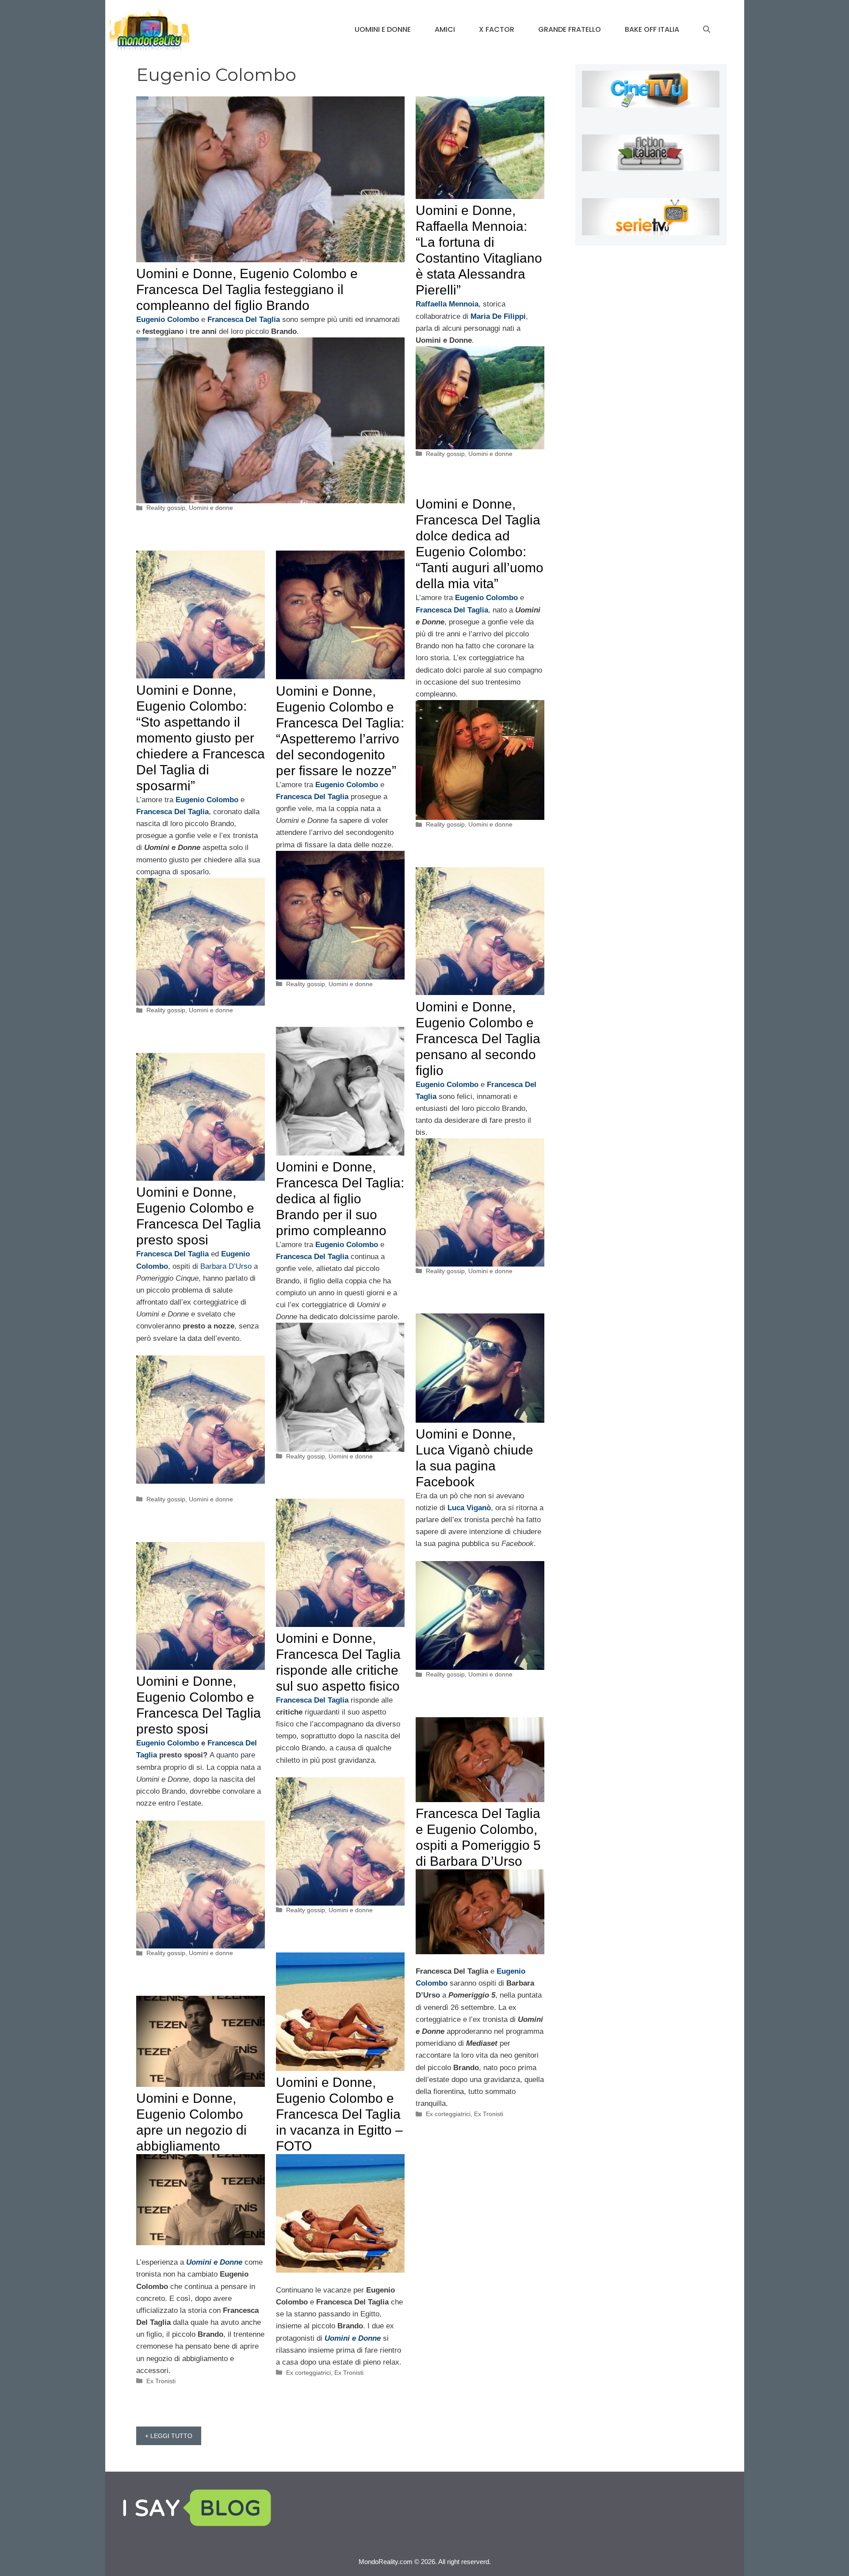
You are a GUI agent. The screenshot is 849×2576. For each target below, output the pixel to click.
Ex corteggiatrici (448, 2114)
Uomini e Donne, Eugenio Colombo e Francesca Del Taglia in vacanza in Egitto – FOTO (339, 2114)
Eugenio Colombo (169, 1743)
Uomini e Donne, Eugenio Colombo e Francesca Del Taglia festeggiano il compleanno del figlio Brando (247, 289)
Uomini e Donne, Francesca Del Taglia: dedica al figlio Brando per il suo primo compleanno (340, 1199)
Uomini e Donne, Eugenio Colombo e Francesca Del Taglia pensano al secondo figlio (478, 1039)
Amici (445, 29)
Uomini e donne (383, 29)
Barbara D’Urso (226, 1266)
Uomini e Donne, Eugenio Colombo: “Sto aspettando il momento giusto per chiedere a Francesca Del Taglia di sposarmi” (201, 738)
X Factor (497, 29)
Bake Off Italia (652, 29)
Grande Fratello (570, 29)
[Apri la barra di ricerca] (707, 30)
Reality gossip (166, 508)
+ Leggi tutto (169, 2436)
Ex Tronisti (489, 2114)
